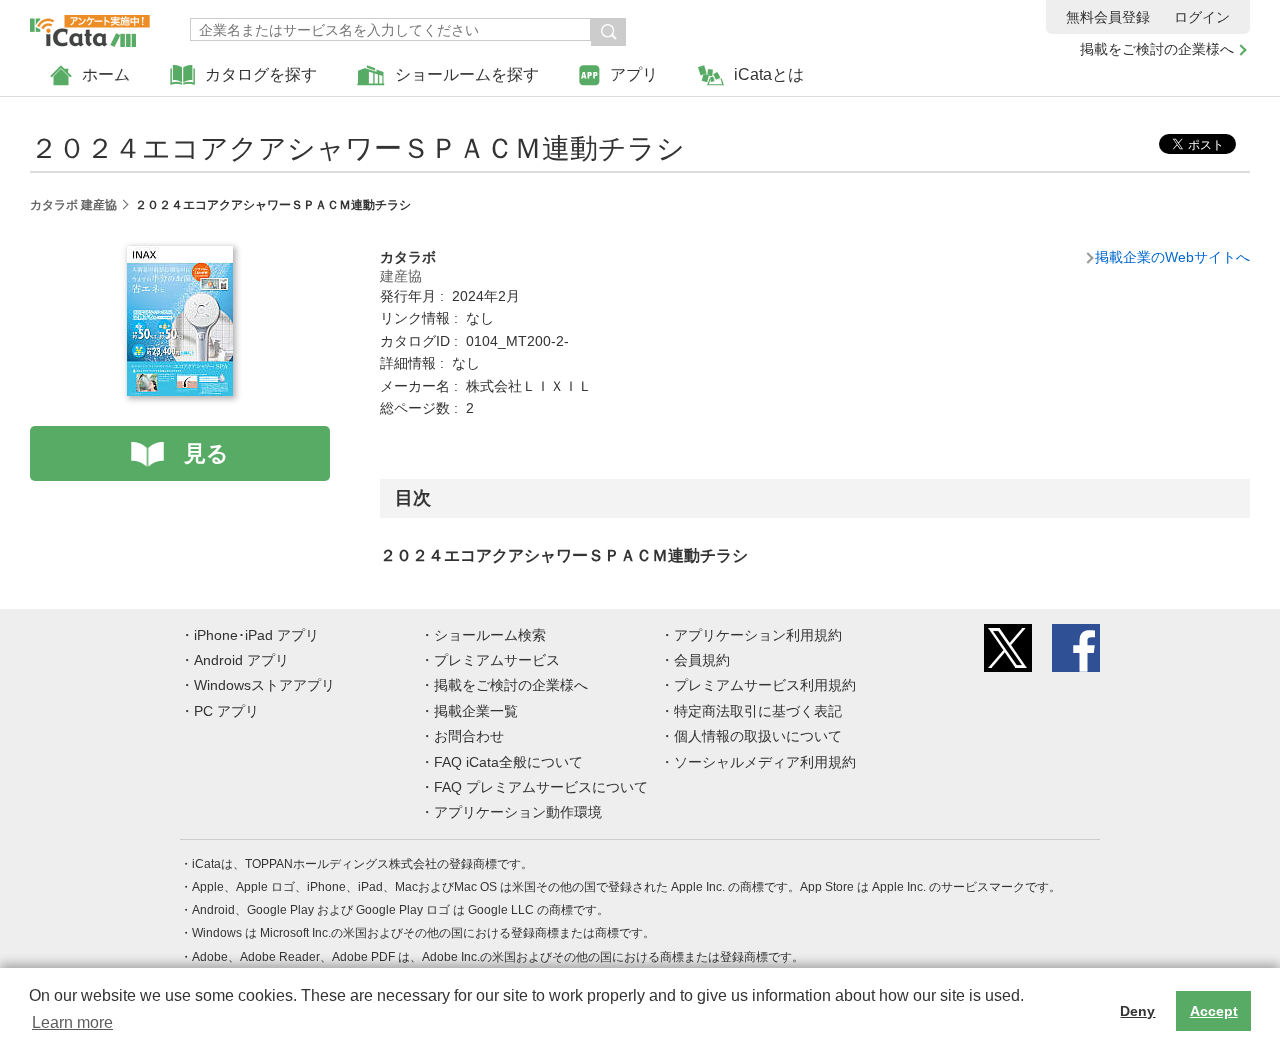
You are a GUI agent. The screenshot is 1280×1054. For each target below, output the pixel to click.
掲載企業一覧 (476, 711)
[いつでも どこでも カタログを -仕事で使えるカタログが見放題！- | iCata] (90, 26)
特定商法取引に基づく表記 (758, 711)
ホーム (106, 74)
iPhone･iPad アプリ (256, 635)
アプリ (634, 74)
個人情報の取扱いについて (758, 736)
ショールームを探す (467, 74)
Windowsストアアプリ (264, 685)
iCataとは (769, 74)
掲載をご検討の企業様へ (1157, 49)
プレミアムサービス (497, 660)
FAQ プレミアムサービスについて (541, 787)
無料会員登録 (1108, 17)
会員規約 (702, 660)
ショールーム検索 (490, 635)
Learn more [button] (72, 1022)
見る (206, 453)
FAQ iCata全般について (508, 762)
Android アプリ (241, 660)
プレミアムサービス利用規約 (765, 685)
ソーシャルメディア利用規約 (765, 762)
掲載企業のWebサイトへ (1172, 257)
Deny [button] (1137, 1011)
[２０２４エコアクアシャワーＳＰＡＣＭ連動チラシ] (180, 257)
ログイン (1202, 17)
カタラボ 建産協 (73, 205)
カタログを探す (261, 74)
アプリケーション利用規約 (758, 635)
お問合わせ (469, 736)
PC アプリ (226, 711)
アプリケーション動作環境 (518, 812)
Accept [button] (1214, 1011)
